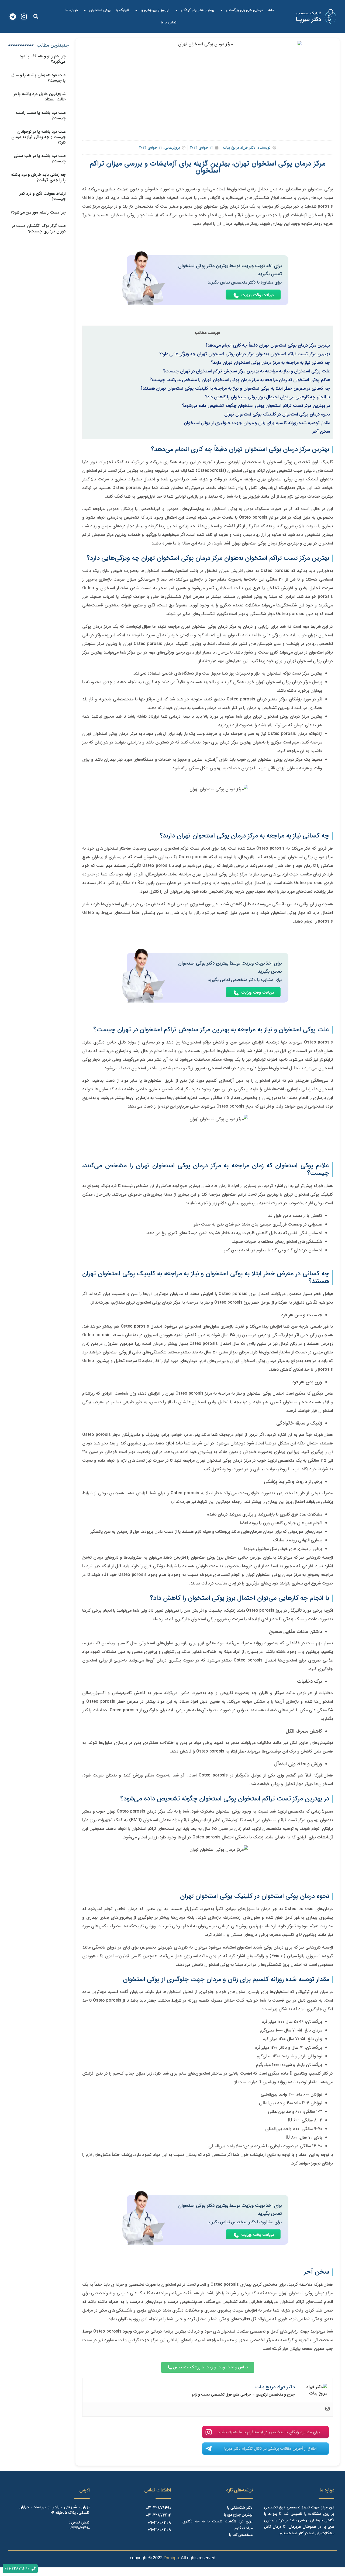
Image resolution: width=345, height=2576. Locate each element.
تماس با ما (169, 22)
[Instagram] (24, 17)
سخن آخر (321, 432)
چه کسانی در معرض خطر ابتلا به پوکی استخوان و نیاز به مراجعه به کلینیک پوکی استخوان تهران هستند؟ (235, 389)
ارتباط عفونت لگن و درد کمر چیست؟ (43, 196)
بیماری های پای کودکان (198, 10)
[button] (36, 17)
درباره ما (72, 10)
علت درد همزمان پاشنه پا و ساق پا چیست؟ (38, 78)
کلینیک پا (123, 10)
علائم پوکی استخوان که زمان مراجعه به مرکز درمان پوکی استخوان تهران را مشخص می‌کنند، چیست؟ (240, 380)
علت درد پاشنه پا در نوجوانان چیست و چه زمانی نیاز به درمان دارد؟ (38, 137)
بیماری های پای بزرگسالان (244, 10)
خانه (271, 10)
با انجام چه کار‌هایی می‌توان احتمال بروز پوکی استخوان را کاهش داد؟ (268, 397)
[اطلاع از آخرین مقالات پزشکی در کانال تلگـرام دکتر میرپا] (209, 2449)
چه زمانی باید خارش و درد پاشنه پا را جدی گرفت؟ (38, 177)
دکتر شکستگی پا (240, 2508)
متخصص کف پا (241, 2535)
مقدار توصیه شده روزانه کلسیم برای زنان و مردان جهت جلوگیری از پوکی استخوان (257, 423)
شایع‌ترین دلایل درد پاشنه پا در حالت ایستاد (40, 97)
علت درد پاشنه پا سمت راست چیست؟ (41, 116)
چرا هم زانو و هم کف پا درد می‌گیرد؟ (43, 59)
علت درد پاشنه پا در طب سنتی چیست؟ (40, 159)
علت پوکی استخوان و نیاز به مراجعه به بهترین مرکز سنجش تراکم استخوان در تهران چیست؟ (246, 371)
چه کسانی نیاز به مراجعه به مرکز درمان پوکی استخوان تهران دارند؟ (270, 363)
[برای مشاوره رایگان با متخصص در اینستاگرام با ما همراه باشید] (209, 2432)
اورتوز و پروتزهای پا (155, 10)
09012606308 (160, 2523)
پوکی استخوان (100, 10)
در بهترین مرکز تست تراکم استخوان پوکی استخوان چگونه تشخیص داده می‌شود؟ (256, 406)
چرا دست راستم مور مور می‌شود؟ (38, 212)
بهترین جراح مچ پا (238, 2515)
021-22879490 (159, 2508)
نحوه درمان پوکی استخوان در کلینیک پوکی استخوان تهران (277, 414)
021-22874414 (159, 2515)
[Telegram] (13, 17)
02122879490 (80, 2528)
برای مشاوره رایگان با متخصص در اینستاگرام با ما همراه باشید (269, 2432)
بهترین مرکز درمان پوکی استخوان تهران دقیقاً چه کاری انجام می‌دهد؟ (268, 345)
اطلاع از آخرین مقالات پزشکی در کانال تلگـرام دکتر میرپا (270, 2449)
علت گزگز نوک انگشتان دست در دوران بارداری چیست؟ (39, 229)
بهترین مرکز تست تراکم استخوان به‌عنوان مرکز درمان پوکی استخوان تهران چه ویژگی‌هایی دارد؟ (245, 354)
